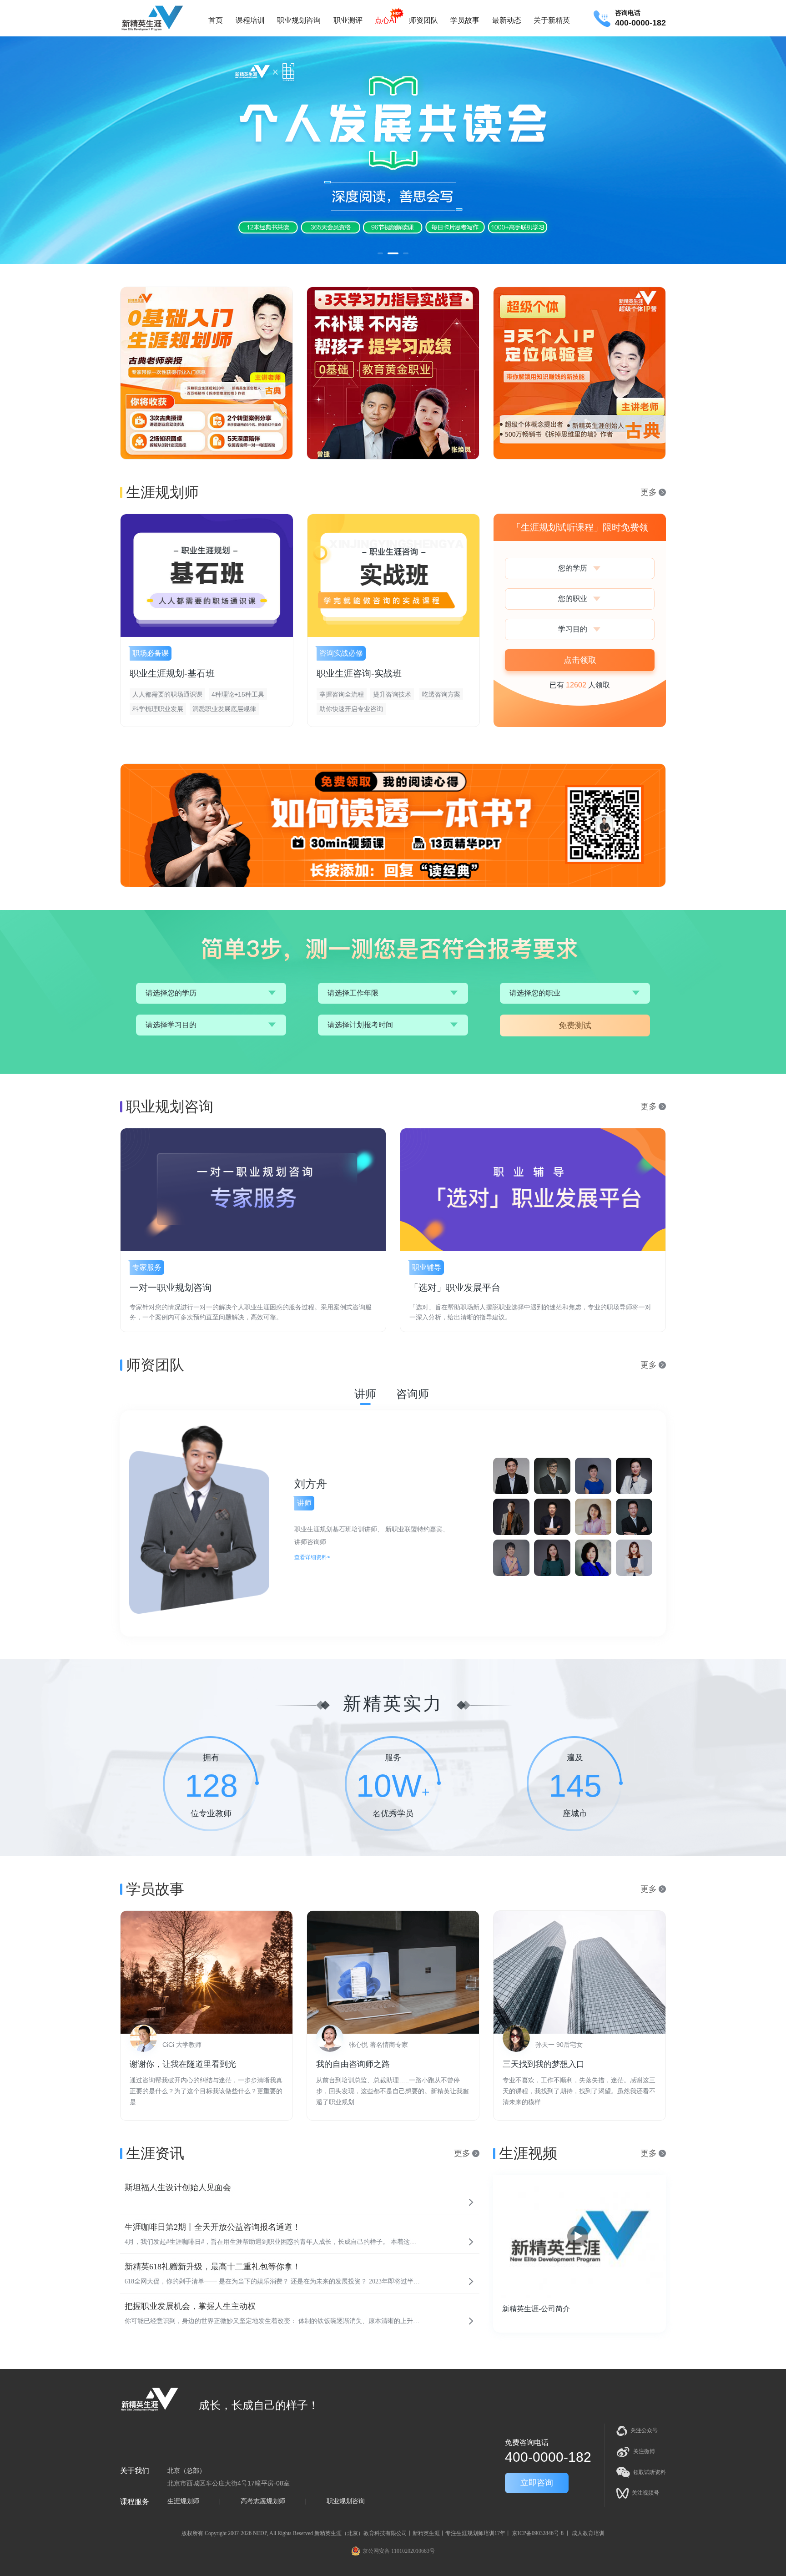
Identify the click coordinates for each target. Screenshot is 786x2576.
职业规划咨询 (299, 20)
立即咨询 (537, 2483)
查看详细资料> (312, 1557)
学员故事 (465, 20)
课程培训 (250, 20)
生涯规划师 (183, 2501)
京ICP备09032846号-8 (538, 2533)
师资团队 (423, 20)
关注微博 (644, 2451)
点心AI (385, 20)
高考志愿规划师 (263, 2501)
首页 (216, 20)
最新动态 (507, 20)
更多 (649, 492)
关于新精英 (552, 20)
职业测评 (348, 20)
